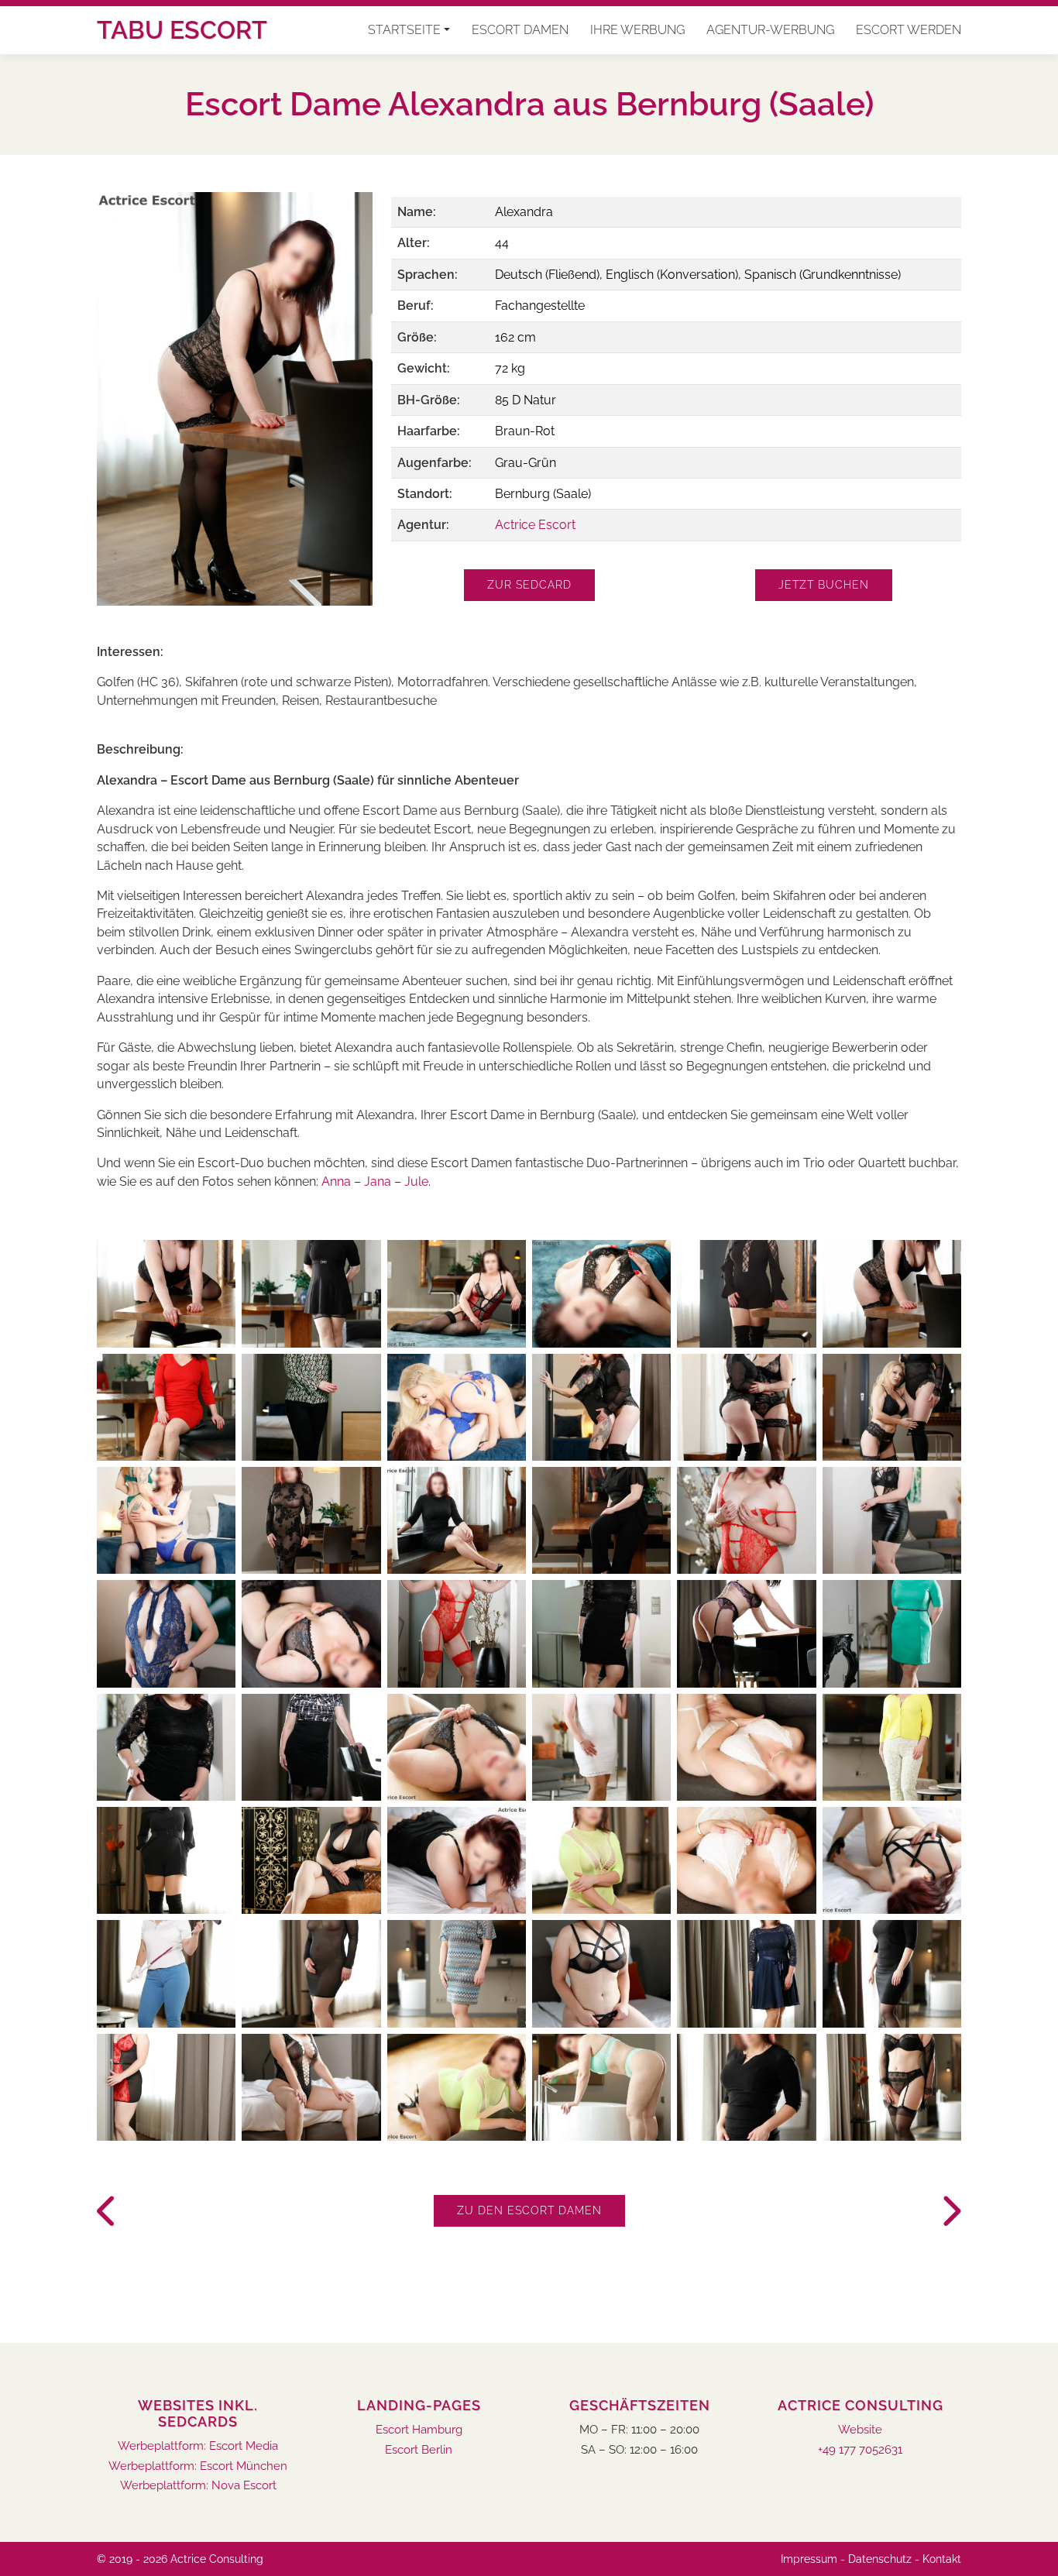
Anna (336, 1182)
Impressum (809, 2559)
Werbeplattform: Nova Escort (198, 2486)
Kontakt (942, 2559)
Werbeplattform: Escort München (198, 2466)
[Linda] (108, 2212)
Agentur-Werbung (770, 30)
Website (860, 2430)
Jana (379, 1182)
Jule (416, 1182)
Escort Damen (520, 30)
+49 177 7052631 (860, 2450)
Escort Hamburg (419, 2430)
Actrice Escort (535, 525)
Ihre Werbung (637, 30)
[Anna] (950, 2212)
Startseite (404, 30)
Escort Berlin (419, 2450)
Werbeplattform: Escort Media (198, 2446)
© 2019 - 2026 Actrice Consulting (180, 2559)
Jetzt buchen (824, 585)
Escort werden (909, 30)
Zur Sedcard (529, 585)
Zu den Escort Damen (529, 2210)
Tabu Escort (182, 30)
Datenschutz (880, 2559)
